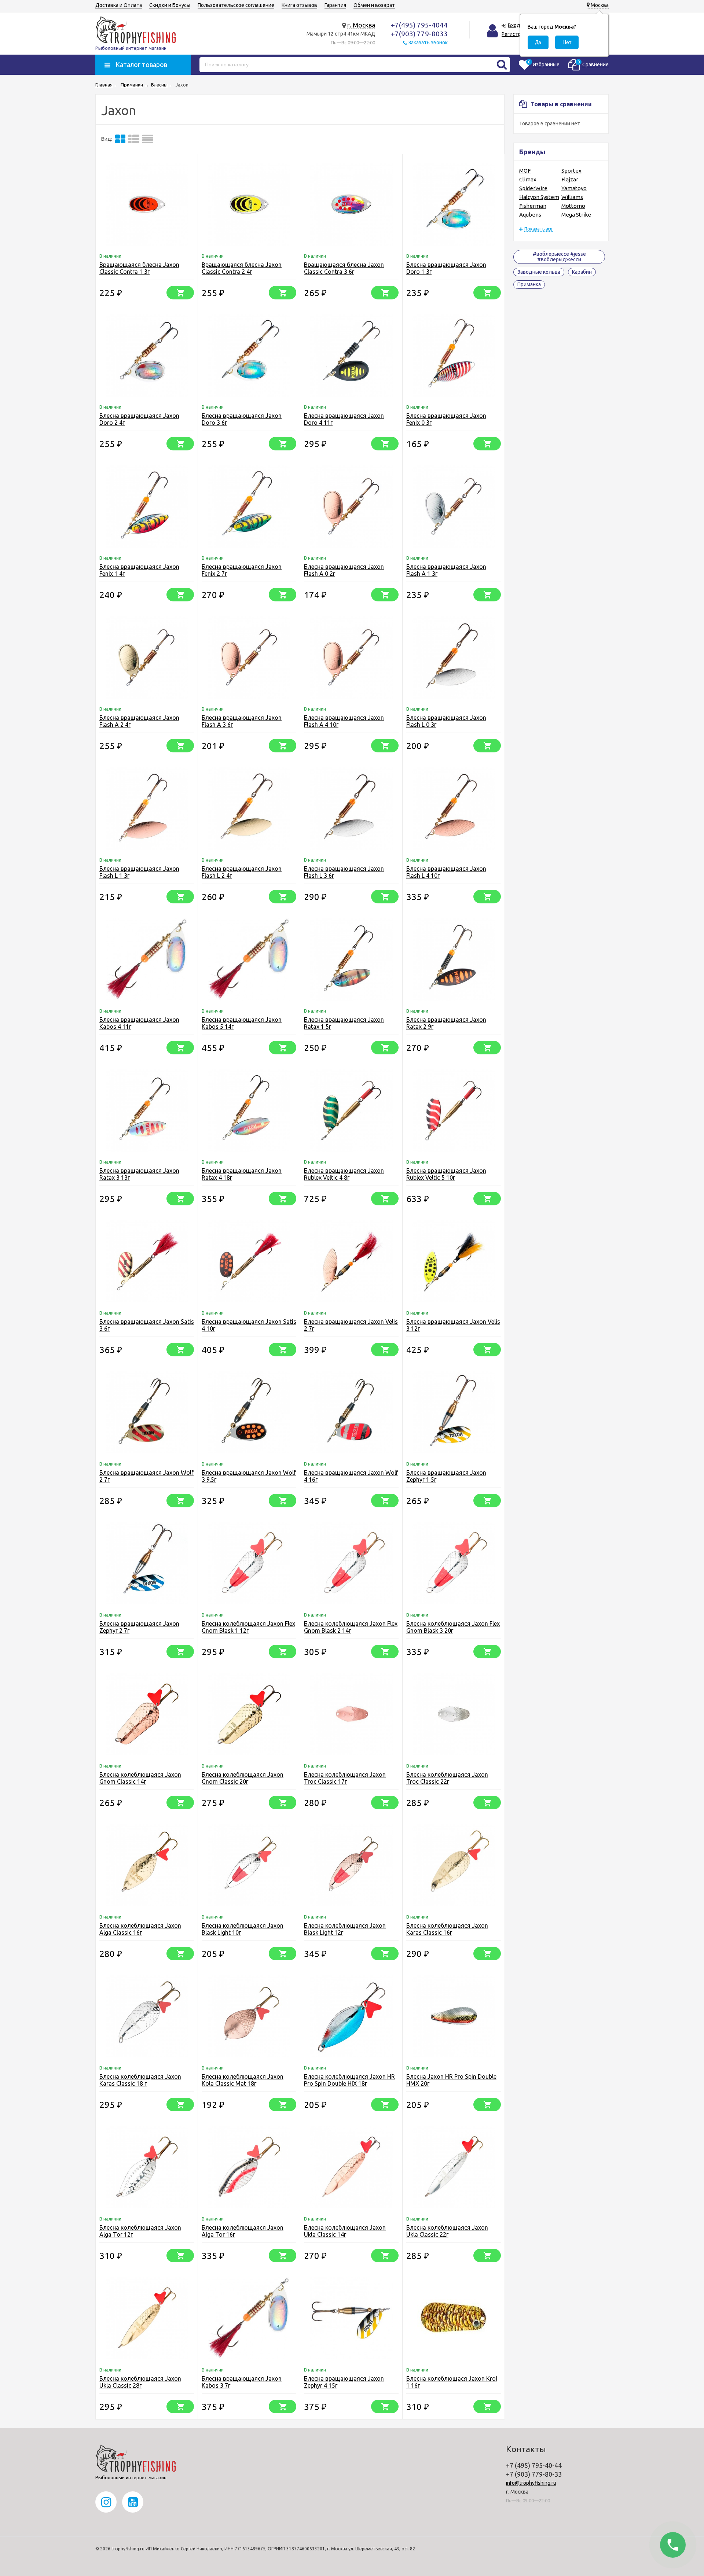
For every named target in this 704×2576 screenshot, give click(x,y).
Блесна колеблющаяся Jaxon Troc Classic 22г (447, 1778)
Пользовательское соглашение (236, 5)
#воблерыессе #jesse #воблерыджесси (559, 257)
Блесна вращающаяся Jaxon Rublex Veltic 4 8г (344, 1174)
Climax (528, 179)
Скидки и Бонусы (170, 5)
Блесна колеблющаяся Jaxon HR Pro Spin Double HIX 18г (349, 2080)
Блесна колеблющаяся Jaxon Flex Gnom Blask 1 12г (248, 1627)
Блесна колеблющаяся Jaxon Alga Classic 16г (140, 1929)
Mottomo (573, 206)
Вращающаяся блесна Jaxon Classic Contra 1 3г (139, 268)
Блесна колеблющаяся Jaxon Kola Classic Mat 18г (243, 2080)
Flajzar (570, 179)
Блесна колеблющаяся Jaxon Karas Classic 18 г (140, 2080)
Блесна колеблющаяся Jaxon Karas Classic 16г (447, 1929)
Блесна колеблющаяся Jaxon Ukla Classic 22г (447, 2231)
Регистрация (517, 34)
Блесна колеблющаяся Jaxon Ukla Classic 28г (140, 2382)
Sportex (571, 171)
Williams (572, 197)
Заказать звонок (428, 43)
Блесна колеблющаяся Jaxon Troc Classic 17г (345, 1778)
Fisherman (533, 206)
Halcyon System (539, 197)
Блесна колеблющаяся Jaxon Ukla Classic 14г (345, 2231)
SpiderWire (533, 188)
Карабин (582, 272)
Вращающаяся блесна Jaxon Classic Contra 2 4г (242, 268)
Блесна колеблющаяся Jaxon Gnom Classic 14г (140, 1778)
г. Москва (361, 25)
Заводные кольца (539, 272)
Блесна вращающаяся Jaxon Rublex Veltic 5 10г (446, 1174)
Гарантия (335, 5)
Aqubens (530, 215)
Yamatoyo (574, 188)
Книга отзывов (299, 5)
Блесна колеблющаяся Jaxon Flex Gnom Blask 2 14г (351, 1627)
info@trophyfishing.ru (531, 2483)
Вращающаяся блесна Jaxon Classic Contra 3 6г (344, 268)
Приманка (529, 284)
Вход (514, 25)
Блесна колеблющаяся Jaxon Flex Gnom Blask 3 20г (453, 1627)
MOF (525, 171)
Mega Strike (576, 215)
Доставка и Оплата (119, 5)
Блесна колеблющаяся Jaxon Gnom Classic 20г (243, 1778)
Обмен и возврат (374, 5)
